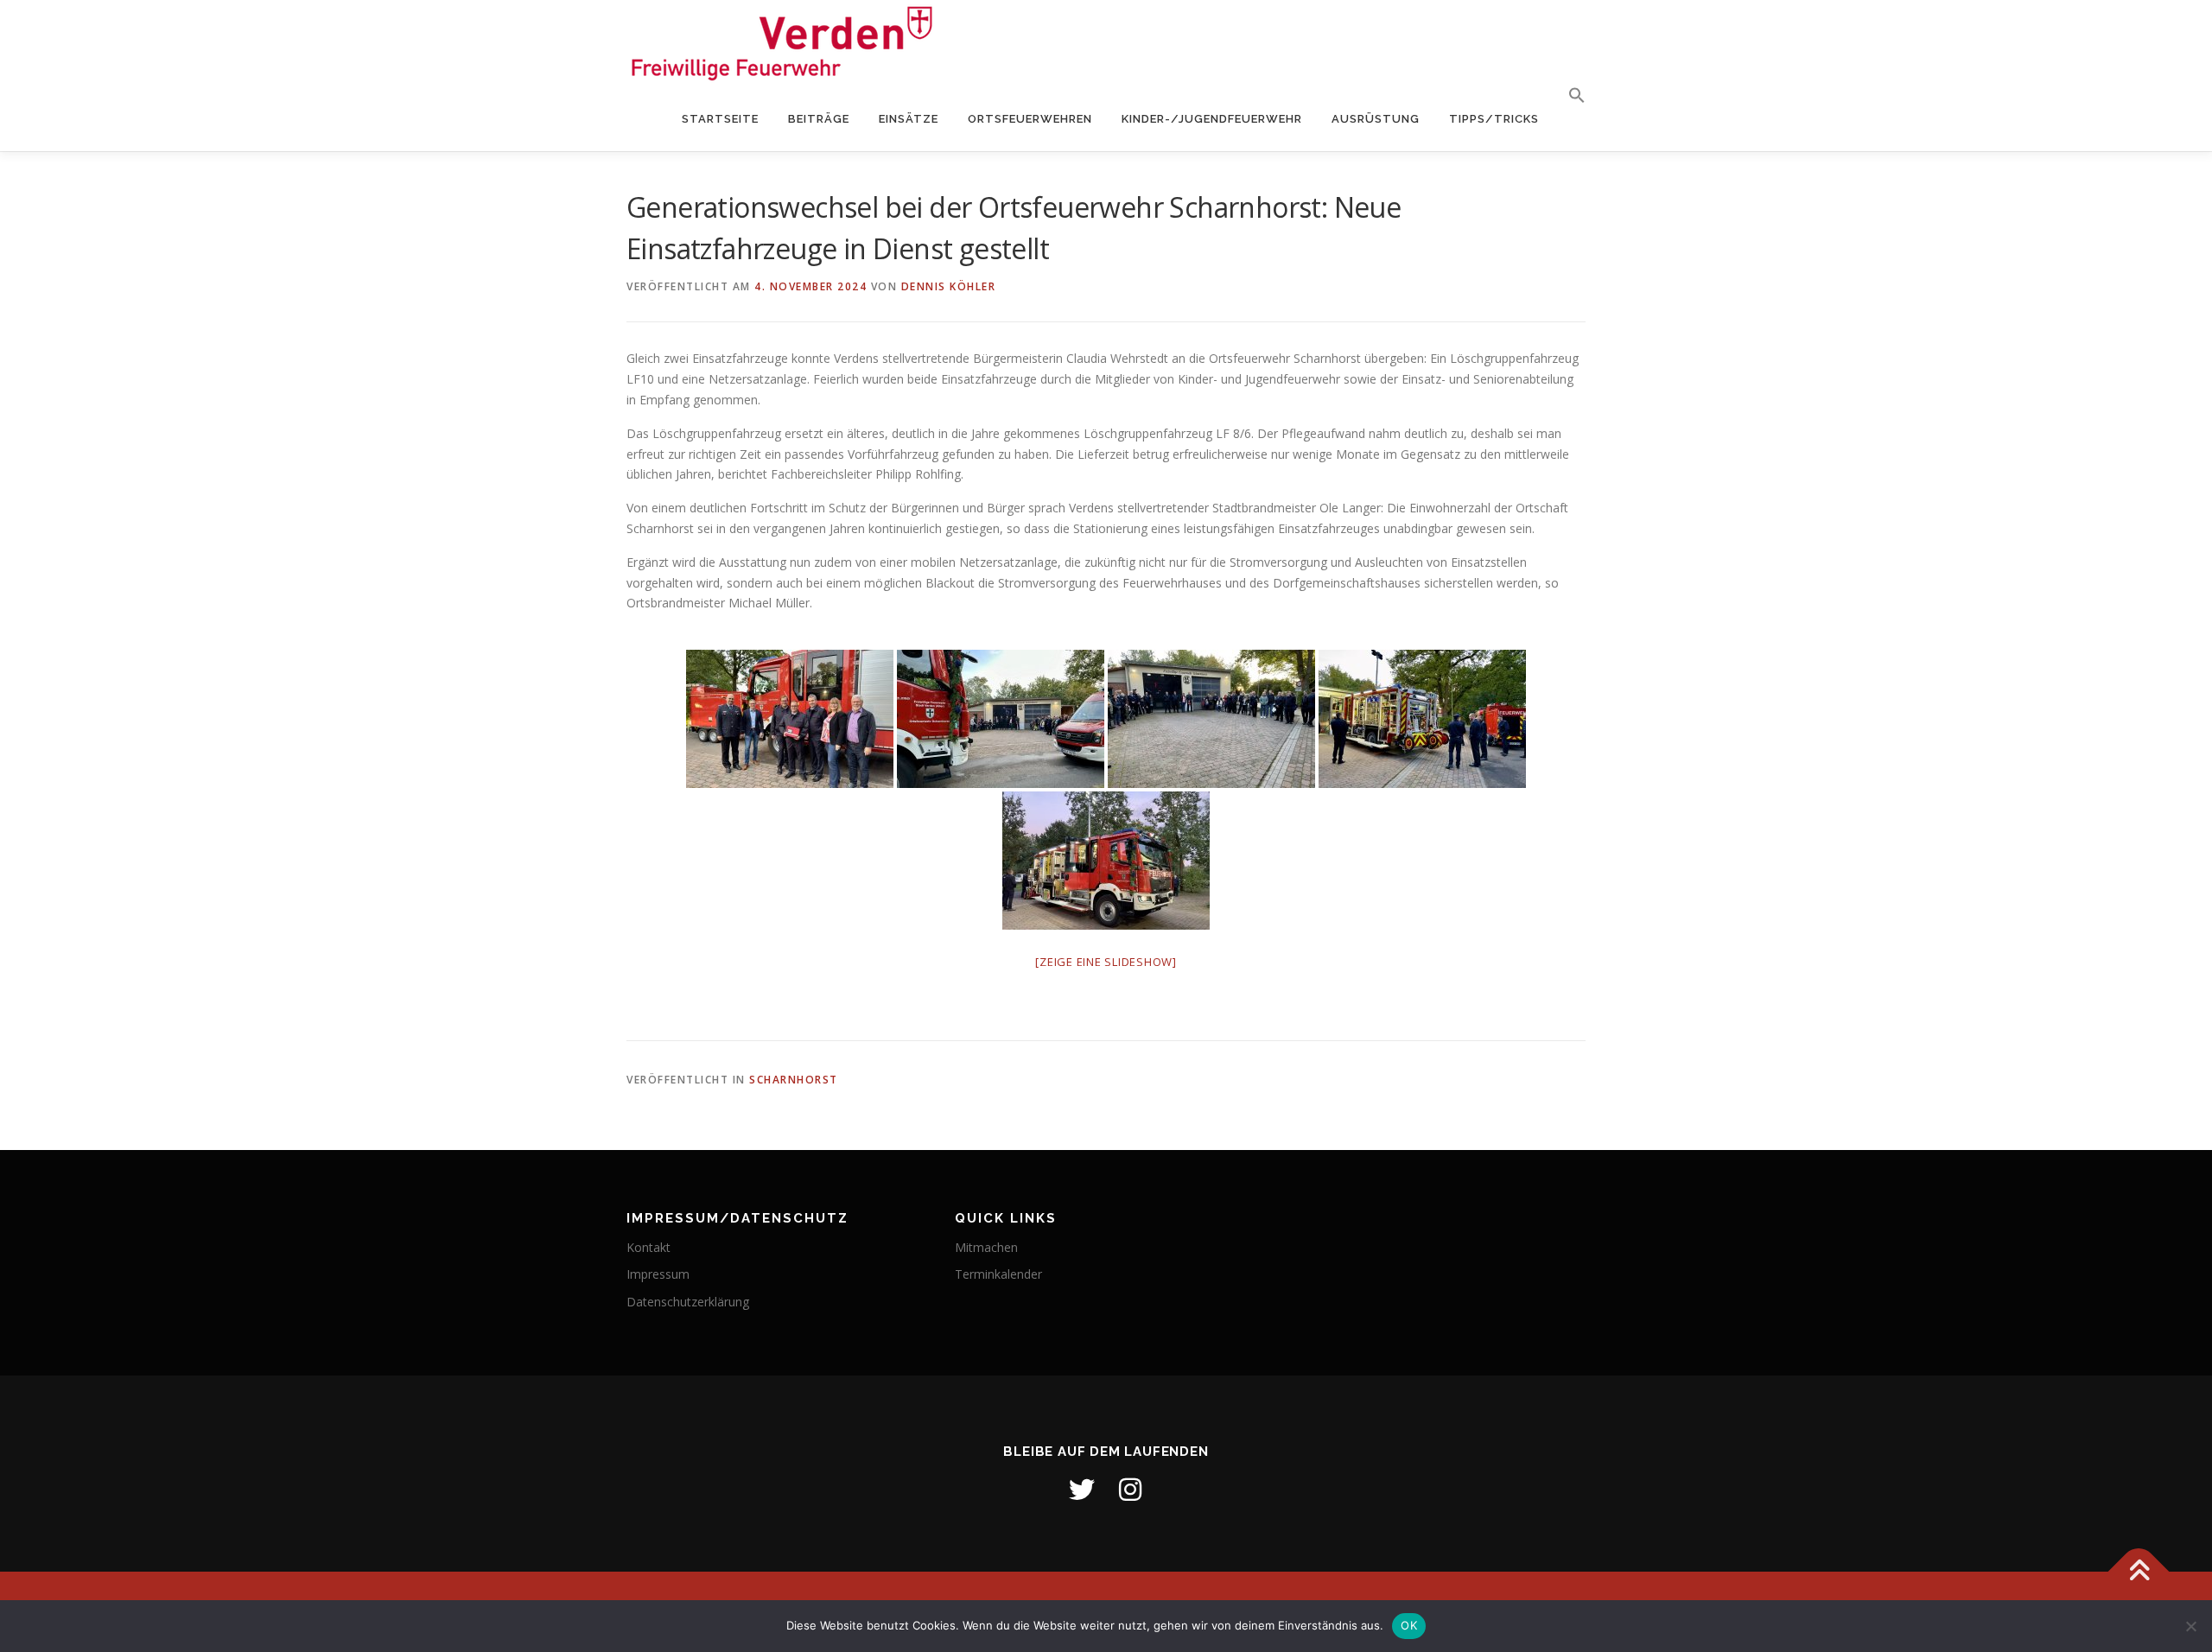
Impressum (658, 1274)
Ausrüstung (1376, 119)
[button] (1570, 96)
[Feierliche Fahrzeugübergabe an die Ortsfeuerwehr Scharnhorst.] (790, 719)
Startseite (720, 119)
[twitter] (1082, 1490)
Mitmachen (986, 1247)
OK (1409, 1625)
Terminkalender (998, 1274)
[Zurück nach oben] (2139, 1571)
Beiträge (819, 119)
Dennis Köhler (949, 286)
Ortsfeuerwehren (1030, 119)
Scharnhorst (794, 1080)
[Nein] (2190, 1626)
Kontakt (648, 1247)
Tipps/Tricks (1494, 119)
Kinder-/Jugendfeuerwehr (1212, 119)
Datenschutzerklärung (688, 1302)
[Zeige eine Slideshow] (1106, 962)
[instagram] (1130, 1490)
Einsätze (909, 119)
